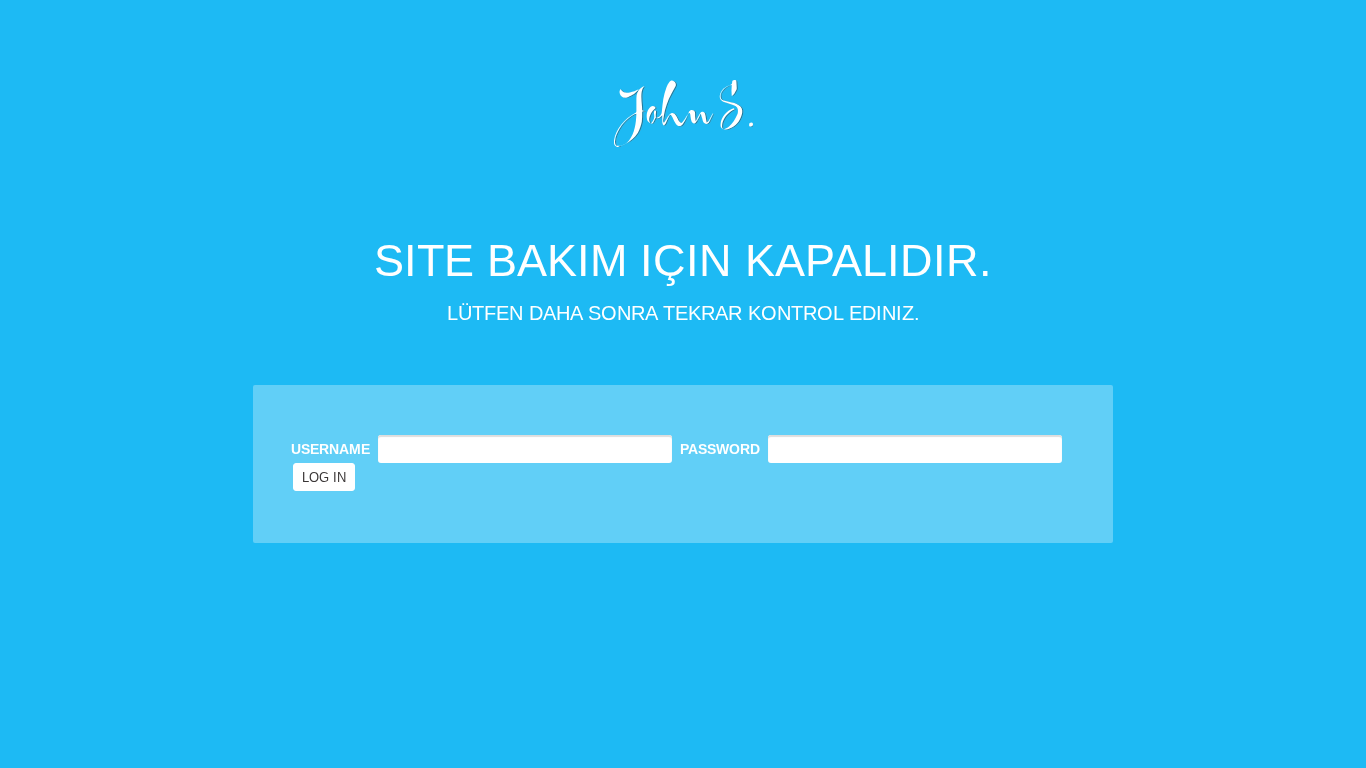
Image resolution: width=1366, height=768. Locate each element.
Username (330, 449)
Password (720, 449)
